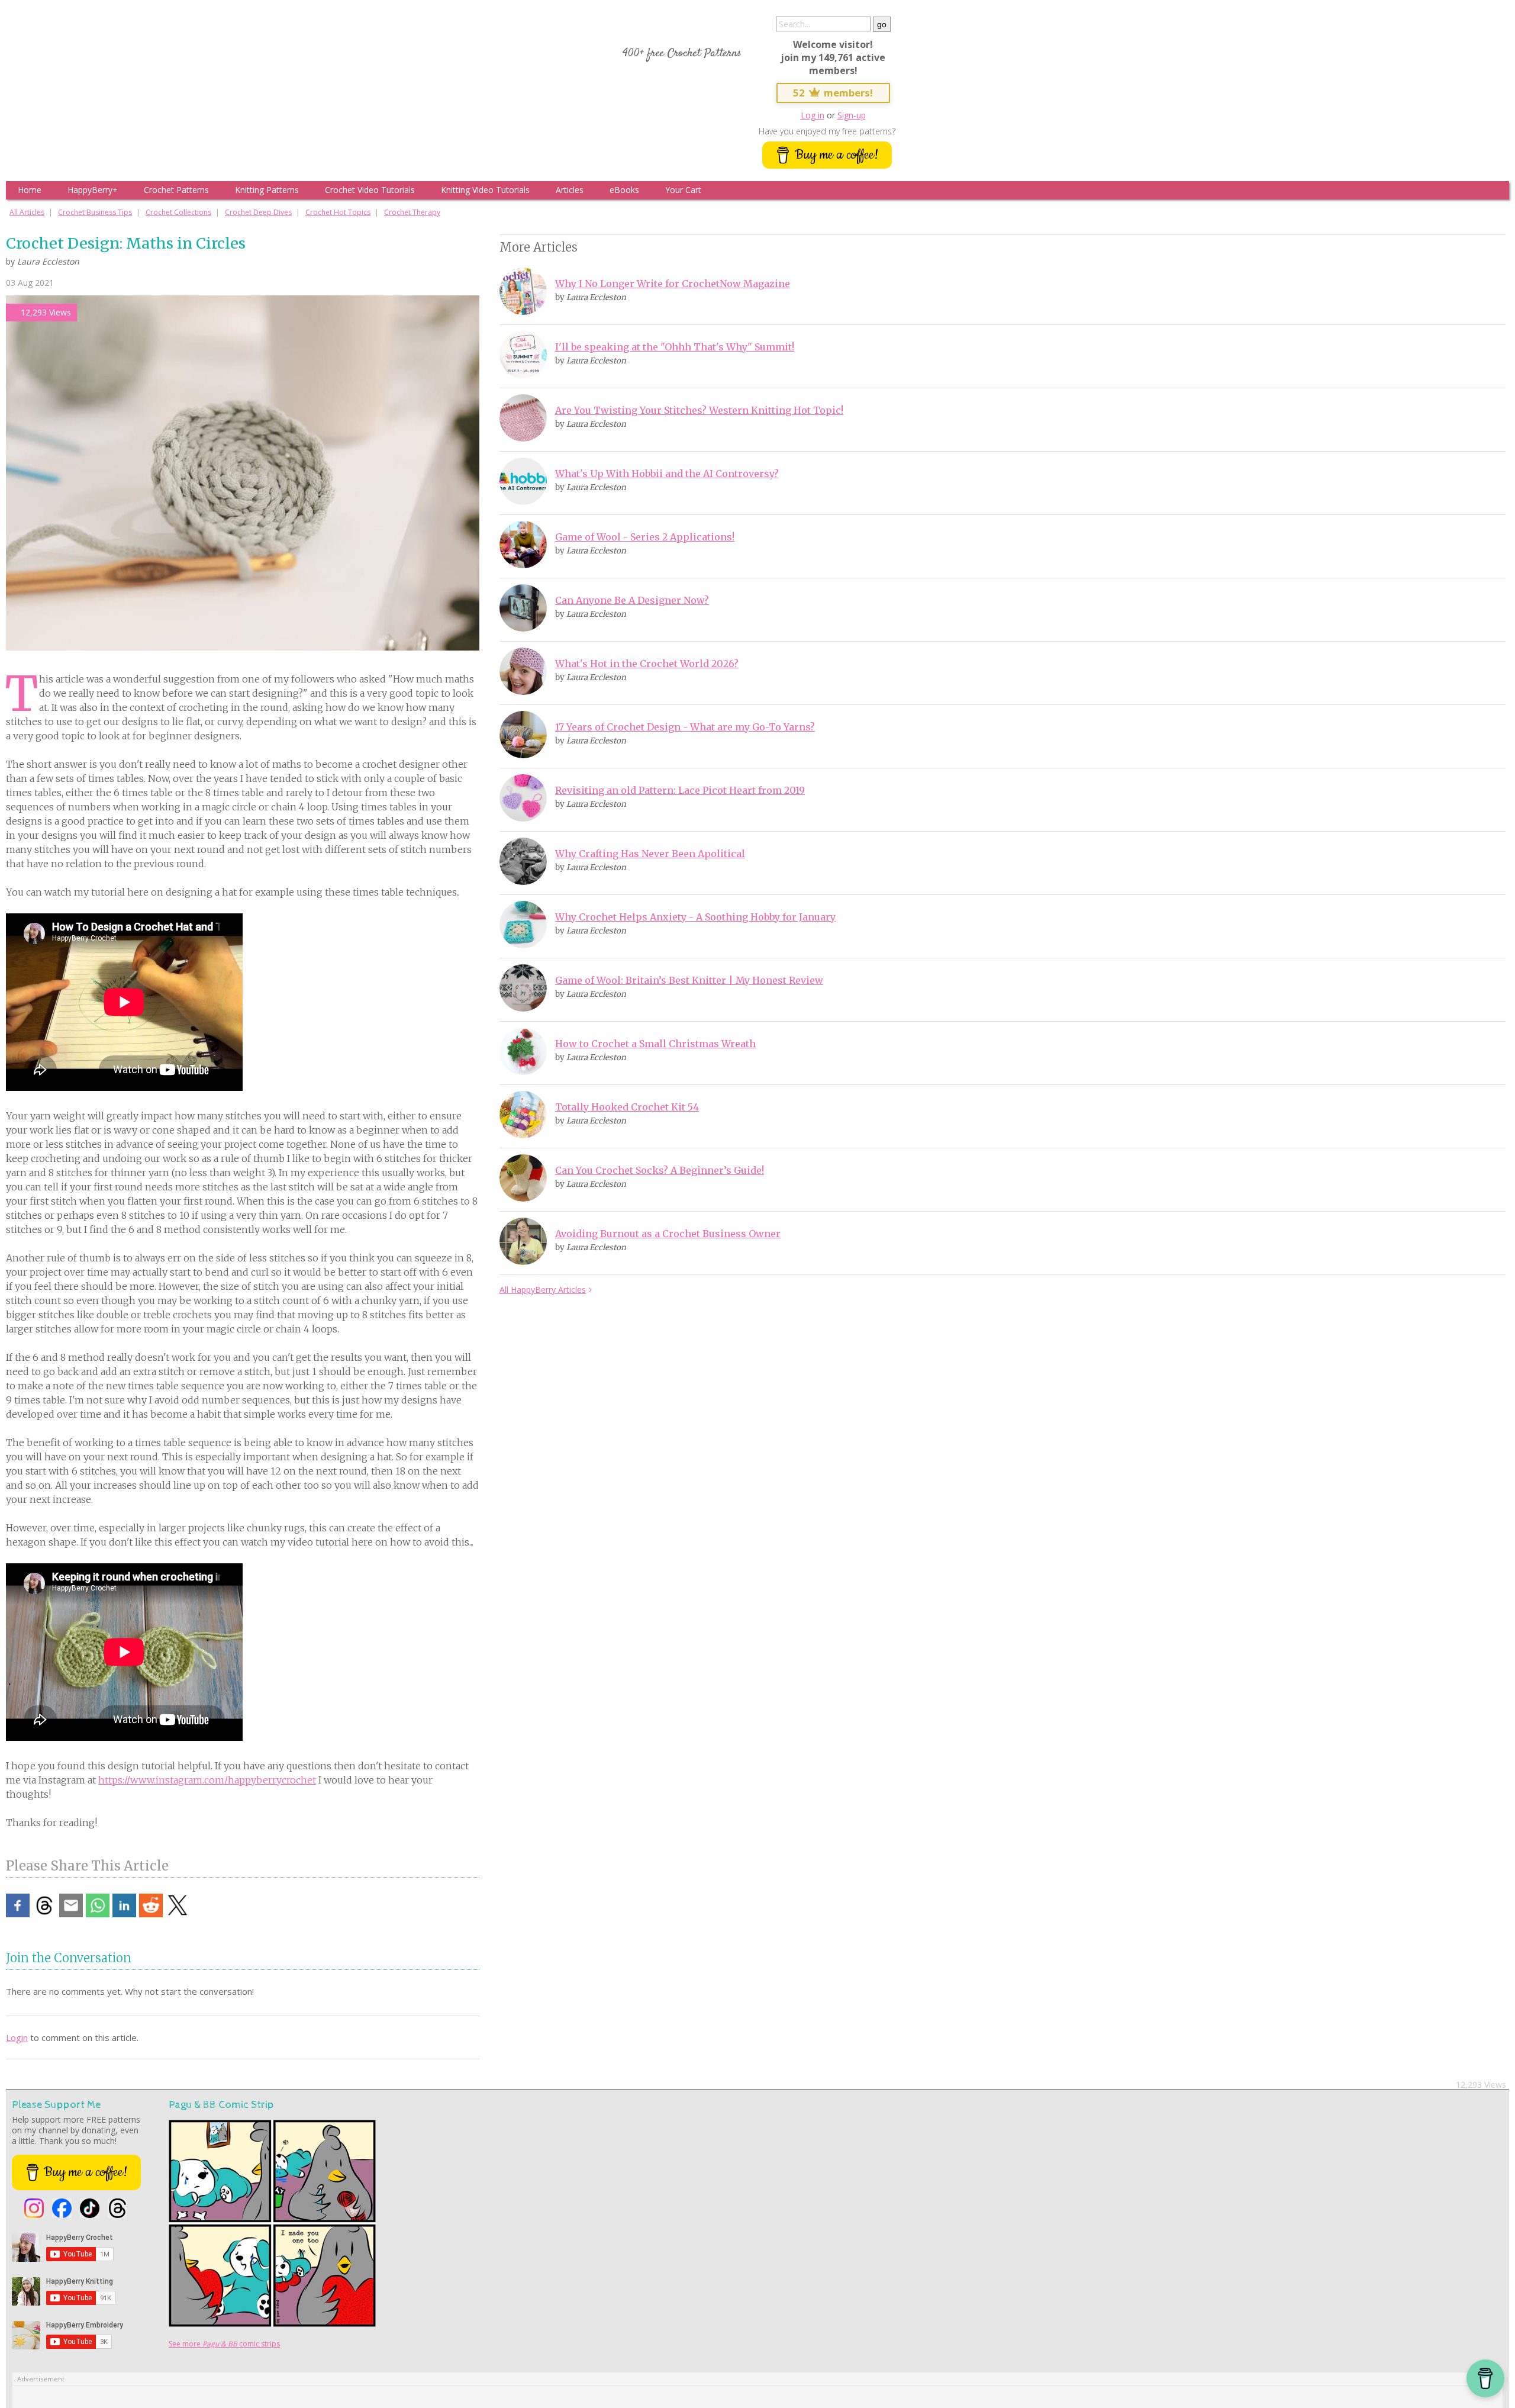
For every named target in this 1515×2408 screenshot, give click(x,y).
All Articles (27, 212)
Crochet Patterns (176, 190)
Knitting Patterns (267, 190)
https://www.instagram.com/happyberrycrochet (207, 1780)
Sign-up (852, 115)
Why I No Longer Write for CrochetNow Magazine (673, 284)
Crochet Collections (178, 212)
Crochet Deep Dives (258, 212)
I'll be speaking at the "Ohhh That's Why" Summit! (675, 347)
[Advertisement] (579, 1495)
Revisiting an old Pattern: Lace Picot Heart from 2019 (680, 790)
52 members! (833, 93)
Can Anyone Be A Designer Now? (632, 600)
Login (17, 2037)
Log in (813, 115)
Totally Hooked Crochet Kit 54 (627, 1107)
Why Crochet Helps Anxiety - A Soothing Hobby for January (695, 917)
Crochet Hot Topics (338, 212)
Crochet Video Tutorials (370, 190)
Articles (570, 190)
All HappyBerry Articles (543, 1290)
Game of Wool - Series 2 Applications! (645, 537)
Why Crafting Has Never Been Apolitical (650, 854)
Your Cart (683, 190)
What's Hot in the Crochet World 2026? (647, 664)
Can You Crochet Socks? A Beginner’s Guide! (660, 1170)
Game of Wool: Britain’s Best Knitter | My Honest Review (689, 980)
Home (30, 190)
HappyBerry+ (93, 190)
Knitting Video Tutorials (485, 190)
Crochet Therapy (412, 212)
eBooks (624, 190)
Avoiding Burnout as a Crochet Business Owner (668, 1234)
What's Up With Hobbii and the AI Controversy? (667, 474)
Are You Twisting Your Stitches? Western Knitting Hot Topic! (699, 410)
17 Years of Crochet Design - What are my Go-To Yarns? (685, 727)
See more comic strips (224, 2344)
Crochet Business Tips (95, 212)
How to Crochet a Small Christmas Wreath (655, 1044)
